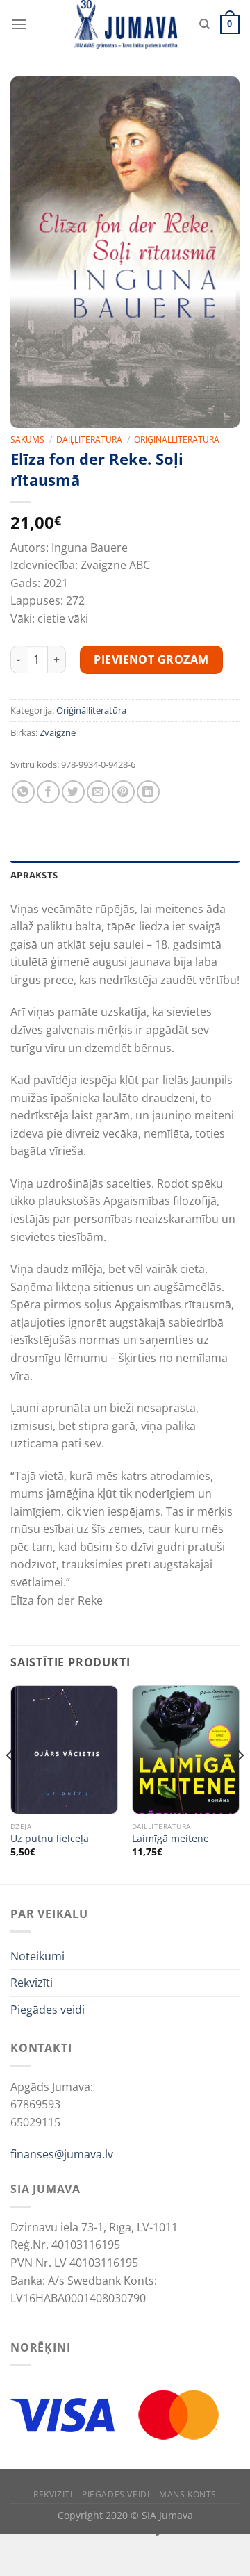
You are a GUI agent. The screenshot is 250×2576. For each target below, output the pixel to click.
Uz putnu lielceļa (50, 1839)
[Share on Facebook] (48, 792)
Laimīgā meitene (170, 1839)
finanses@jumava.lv (62, 2154)
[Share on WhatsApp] (23, 792)
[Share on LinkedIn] (148, 792)
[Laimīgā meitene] (186, 1750)
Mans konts (188, 2494)
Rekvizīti (32, 1983)
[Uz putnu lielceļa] (64, 1750)
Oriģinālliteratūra (177, 440)
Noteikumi (37, 1956)
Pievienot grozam (151, 659)
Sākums (27, 440)
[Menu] (19, 24)
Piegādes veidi (48, 2010)
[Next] (240, 1783)
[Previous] (10, 1783)
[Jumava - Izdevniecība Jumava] (125, 24)
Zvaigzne (58, 732)
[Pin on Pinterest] (123, 792)
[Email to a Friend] (98, 792)
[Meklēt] (205, 24)
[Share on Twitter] (73, 792)
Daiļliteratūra (89, 440)
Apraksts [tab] (34, 875)
